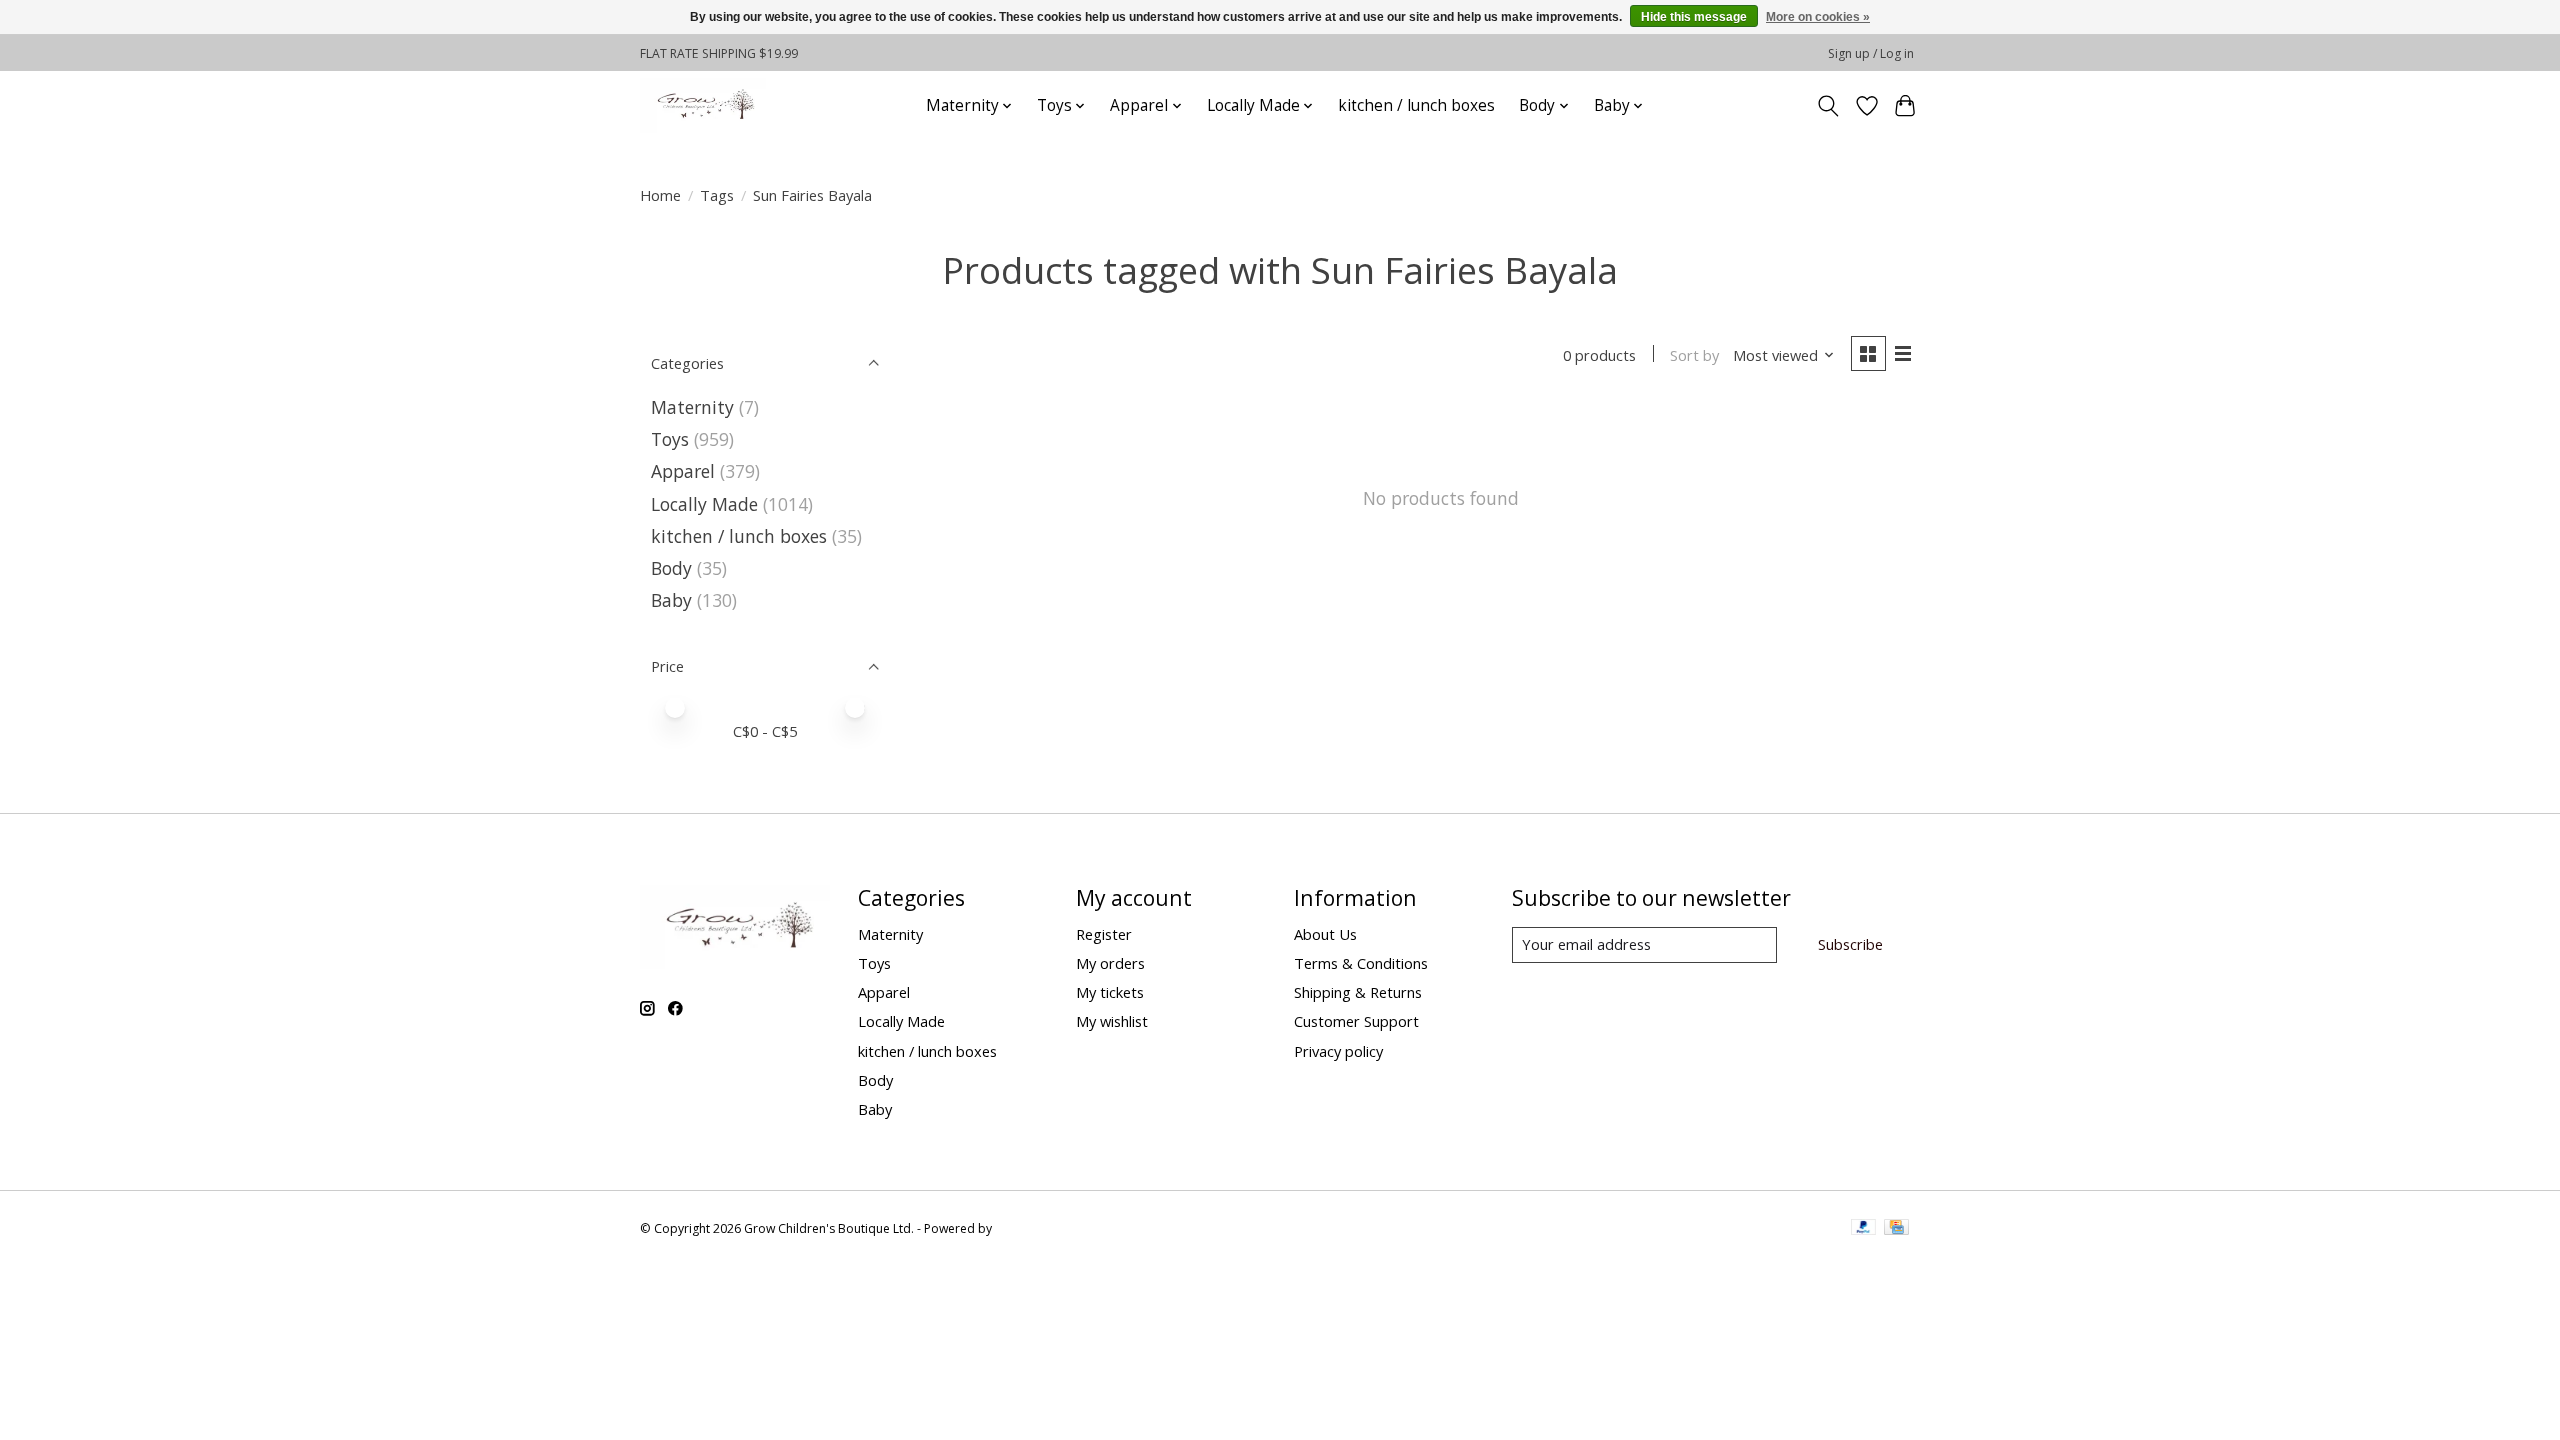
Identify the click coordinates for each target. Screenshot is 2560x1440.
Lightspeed (1026, 1228)
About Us (1325, 934)
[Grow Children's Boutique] (703, 105)
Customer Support (1356, 1021)
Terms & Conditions (1361, 963)
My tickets (1110, 992)
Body (671, 568)
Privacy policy (1338, 1051)
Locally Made (704, 504)
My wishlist (1112, 1021)
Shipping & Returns (1358, 992)
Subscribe (1850, 944)
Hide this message (1694, 17)
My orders (1110, 963)
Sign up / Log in (1871, 53)
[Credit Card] (1896, 1229)
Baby (671, 600)
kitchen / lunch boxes (1416, 105)
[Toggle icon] (1828, 106)
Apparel (683, 471)
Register (1104, 934)
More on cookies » (1818, 17)
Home (660, 195)
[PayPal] (1864, 1229)
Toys (670, 439)
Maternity (692, 407)
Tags (717, 195)
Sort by (1694, 355)
